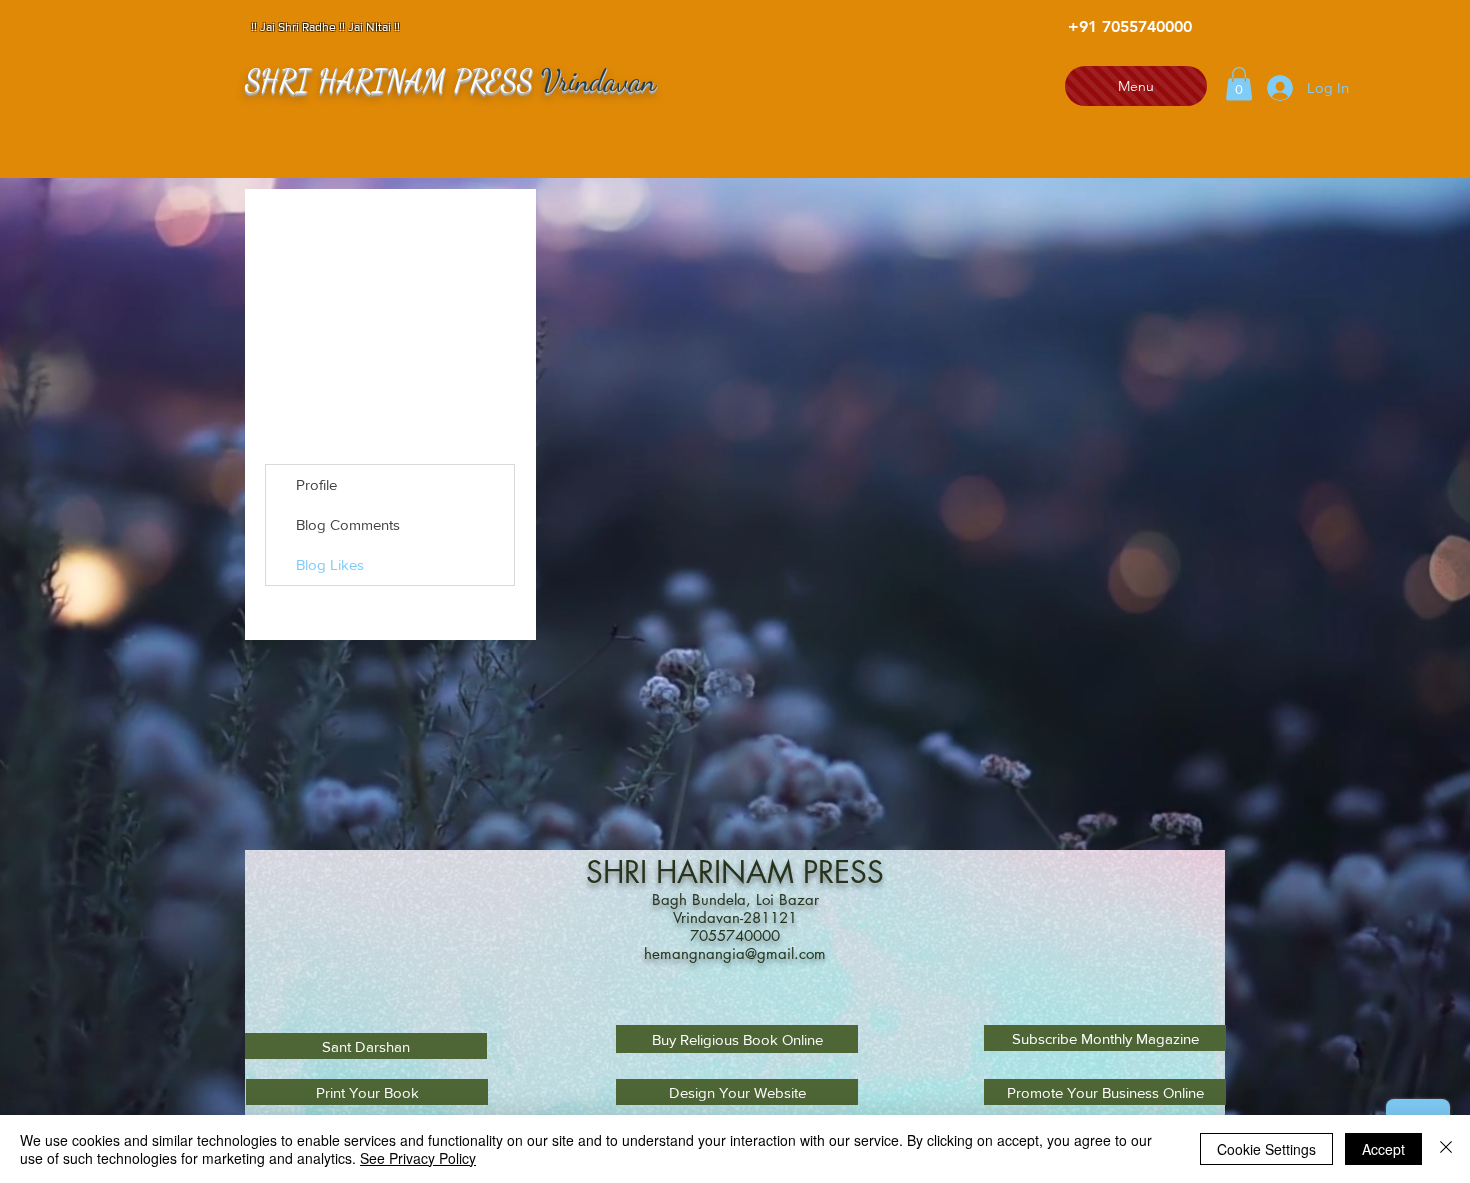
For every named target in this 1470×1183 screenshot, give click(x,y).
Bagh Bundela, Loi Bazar (735, 899)
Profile (316, 484)
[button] (1239, 83)
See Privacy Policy (418, 1158)
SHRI (621, 872)
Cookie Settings (1266, 1149)
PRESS (843, 872)
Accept (1383, 1149)
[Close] (1446, 1149)
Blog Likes (330, 564)
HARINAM (729, 872)
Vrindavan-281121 (735, 917)
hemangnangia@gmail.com (735, 953)
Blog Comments (348, 524)
